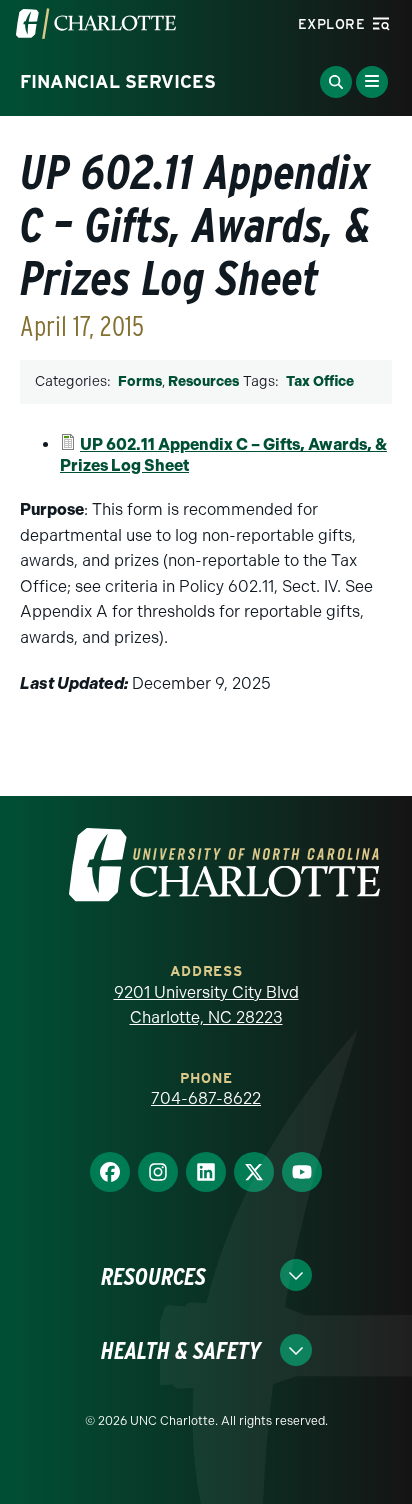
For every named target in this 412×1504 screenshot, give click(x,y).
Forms (140, 381)
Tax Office (320, 381)
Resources (203, 381)
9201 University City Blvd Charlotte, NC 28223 (206, 1005)
